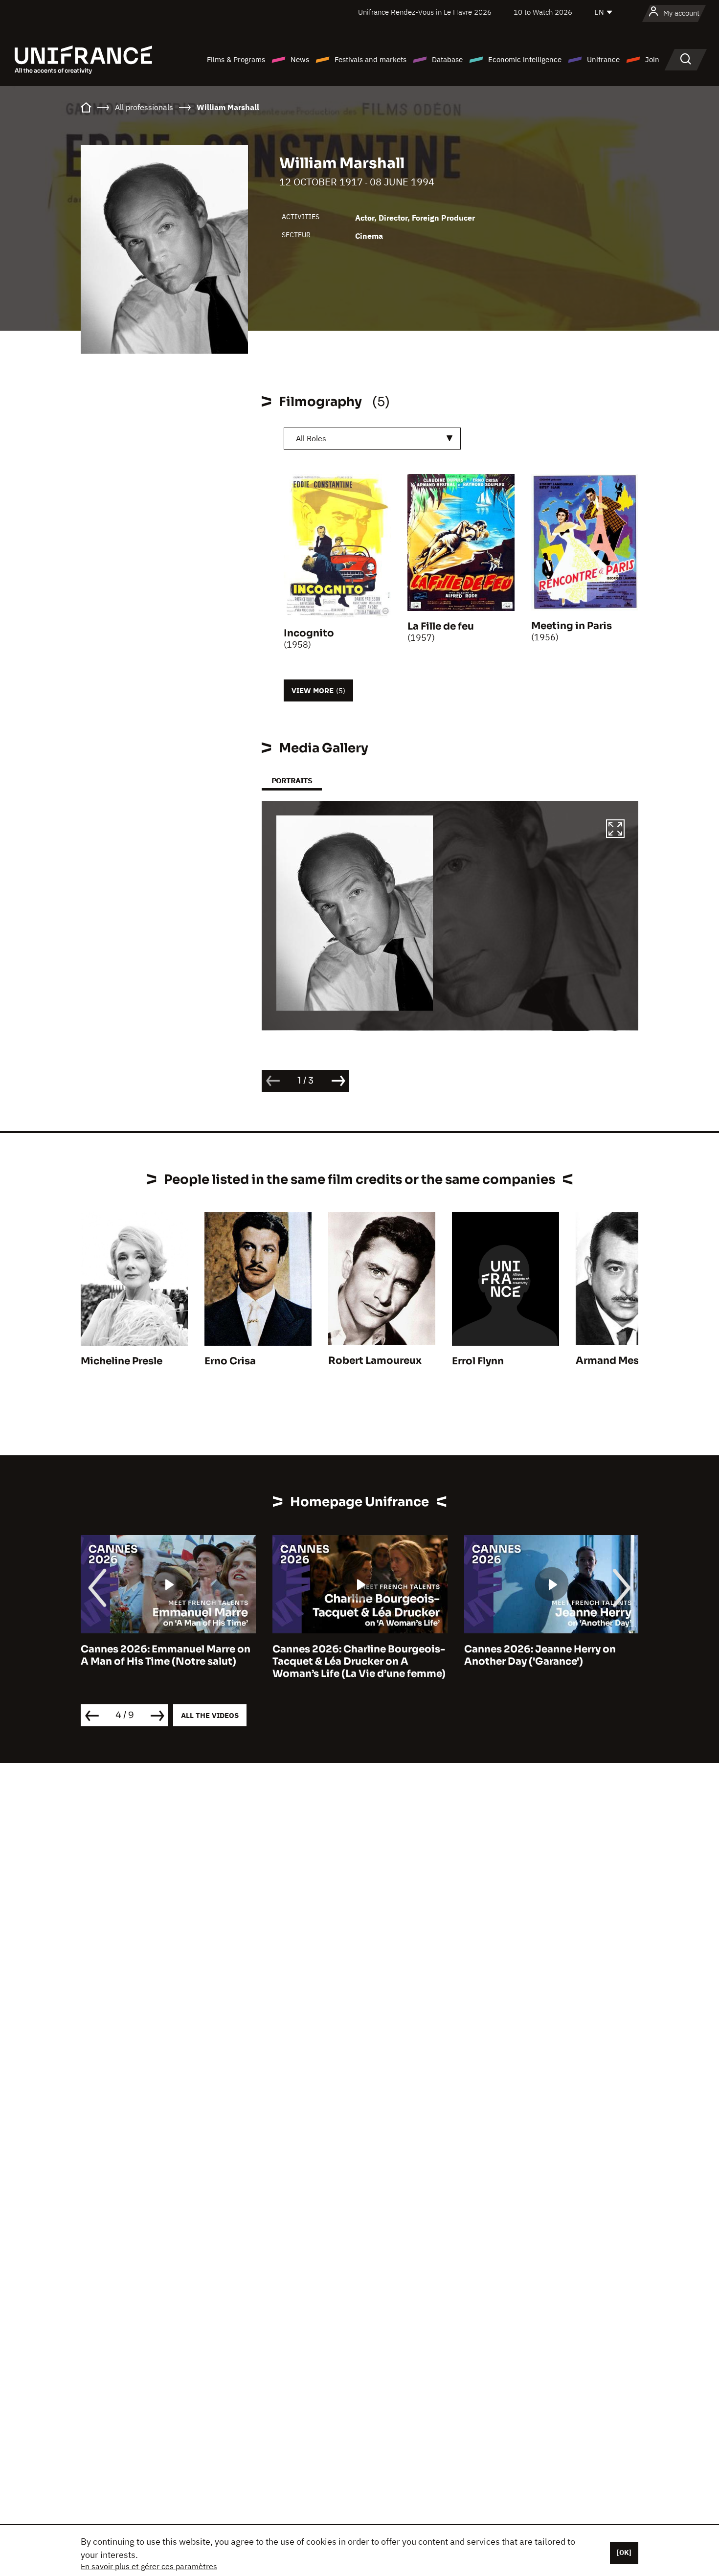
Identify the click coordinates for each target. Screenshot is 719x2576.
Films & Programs (236, 59)
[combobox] (372, 439)
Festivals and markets (371, 59)
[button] (615, 830)
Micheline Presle (122, 1361)
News (300, 59)
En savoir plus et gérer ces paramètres (149, 2566)
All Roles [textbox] (311, 438)
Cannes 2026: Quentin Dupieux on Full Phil (550, 1655)
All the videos (210, 1715)
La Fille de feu (441, 626)
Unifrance (603, 59)
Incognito (309, 633)
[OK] (624, 2553)
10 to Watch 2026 (543, 12)
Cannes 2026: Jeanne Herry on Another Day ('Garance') (348, 1655)
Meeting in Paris (572, 626)
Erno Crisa (230, 1361)
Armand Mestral (616, 1361)
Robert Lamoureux (375, 1361)
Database (447, 59)
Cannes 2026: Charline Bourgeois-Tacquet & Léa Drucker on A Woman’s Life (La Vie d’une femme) (167, 1661)
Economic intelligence (525, 59)
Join (652, 59)
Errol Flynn (478, 1361)
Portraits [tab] (292, 780)
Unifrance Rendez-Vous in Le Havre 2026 (425, 12)
